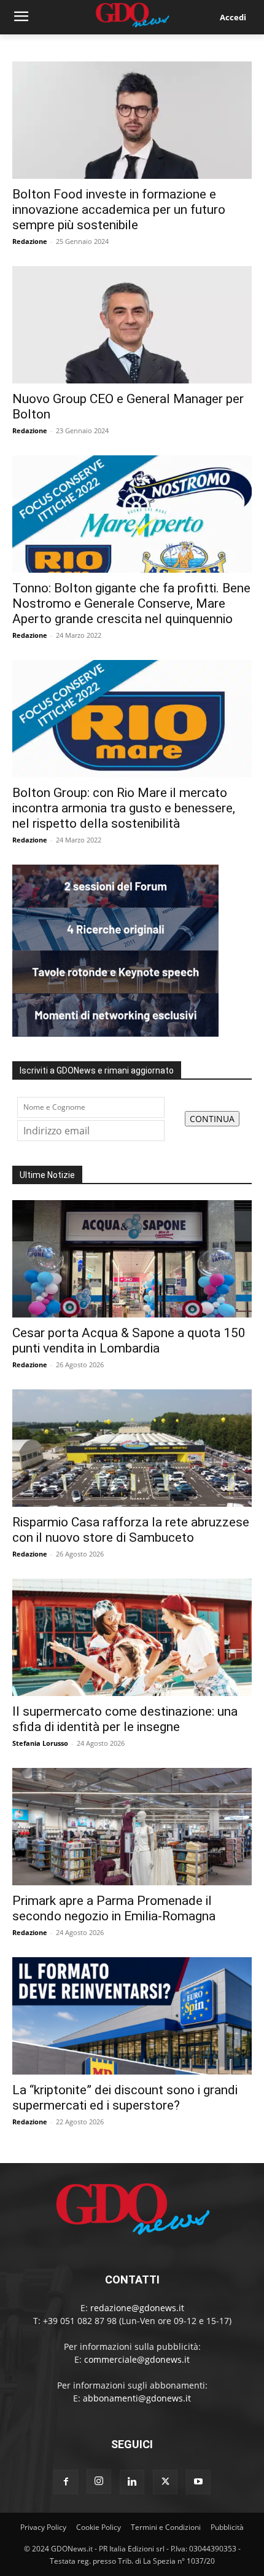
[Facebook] (66, 2482)
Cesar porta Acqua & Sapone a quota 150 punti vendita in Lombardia (129, 1341)
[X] (165, 2482)
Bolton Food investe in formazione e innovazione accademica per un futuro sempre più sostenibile (119, 210)
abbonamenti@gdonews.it (137, 2398)
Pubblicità (227, 2527)
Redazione (30, 241)
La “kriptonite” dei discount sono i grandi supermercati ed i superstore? (125, 2098)
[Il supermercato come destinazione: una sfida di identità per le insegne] (132, 1637)
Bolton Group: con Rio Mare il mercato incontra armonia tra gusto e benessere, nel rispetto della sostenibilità (124, 808)
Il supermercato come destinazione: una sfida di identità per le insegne (125, 1719)
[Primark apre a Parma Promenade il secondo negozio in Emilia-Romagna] (132, 1827)
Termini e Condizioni (166, 2527)
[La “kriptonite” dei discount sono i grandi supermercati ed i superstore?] (132, 2016)
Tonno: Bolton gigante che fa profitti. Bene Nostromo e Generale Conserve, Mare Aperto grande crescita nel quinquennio (131, 603)
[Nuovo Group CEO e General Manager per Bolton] (132, 325)
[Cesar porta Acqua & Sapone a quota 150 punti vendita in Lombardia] (132, 1259)
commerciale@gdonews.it (137, 2359)
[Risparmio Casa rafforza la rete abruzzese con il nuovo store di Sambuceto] (132, 1448)
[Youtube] (198, 2482)
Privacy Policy (43, 2527)
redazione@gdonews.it (137, 2308)
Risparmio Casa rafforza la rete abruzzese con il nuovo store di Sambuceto (131, 1530)
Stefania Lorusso (40, 1743)
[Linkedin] (132, 2482)
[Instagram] (99, 2481)
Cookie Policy (99, 2527)
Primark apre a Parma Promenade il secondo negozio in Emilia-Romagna (114, 1908)
